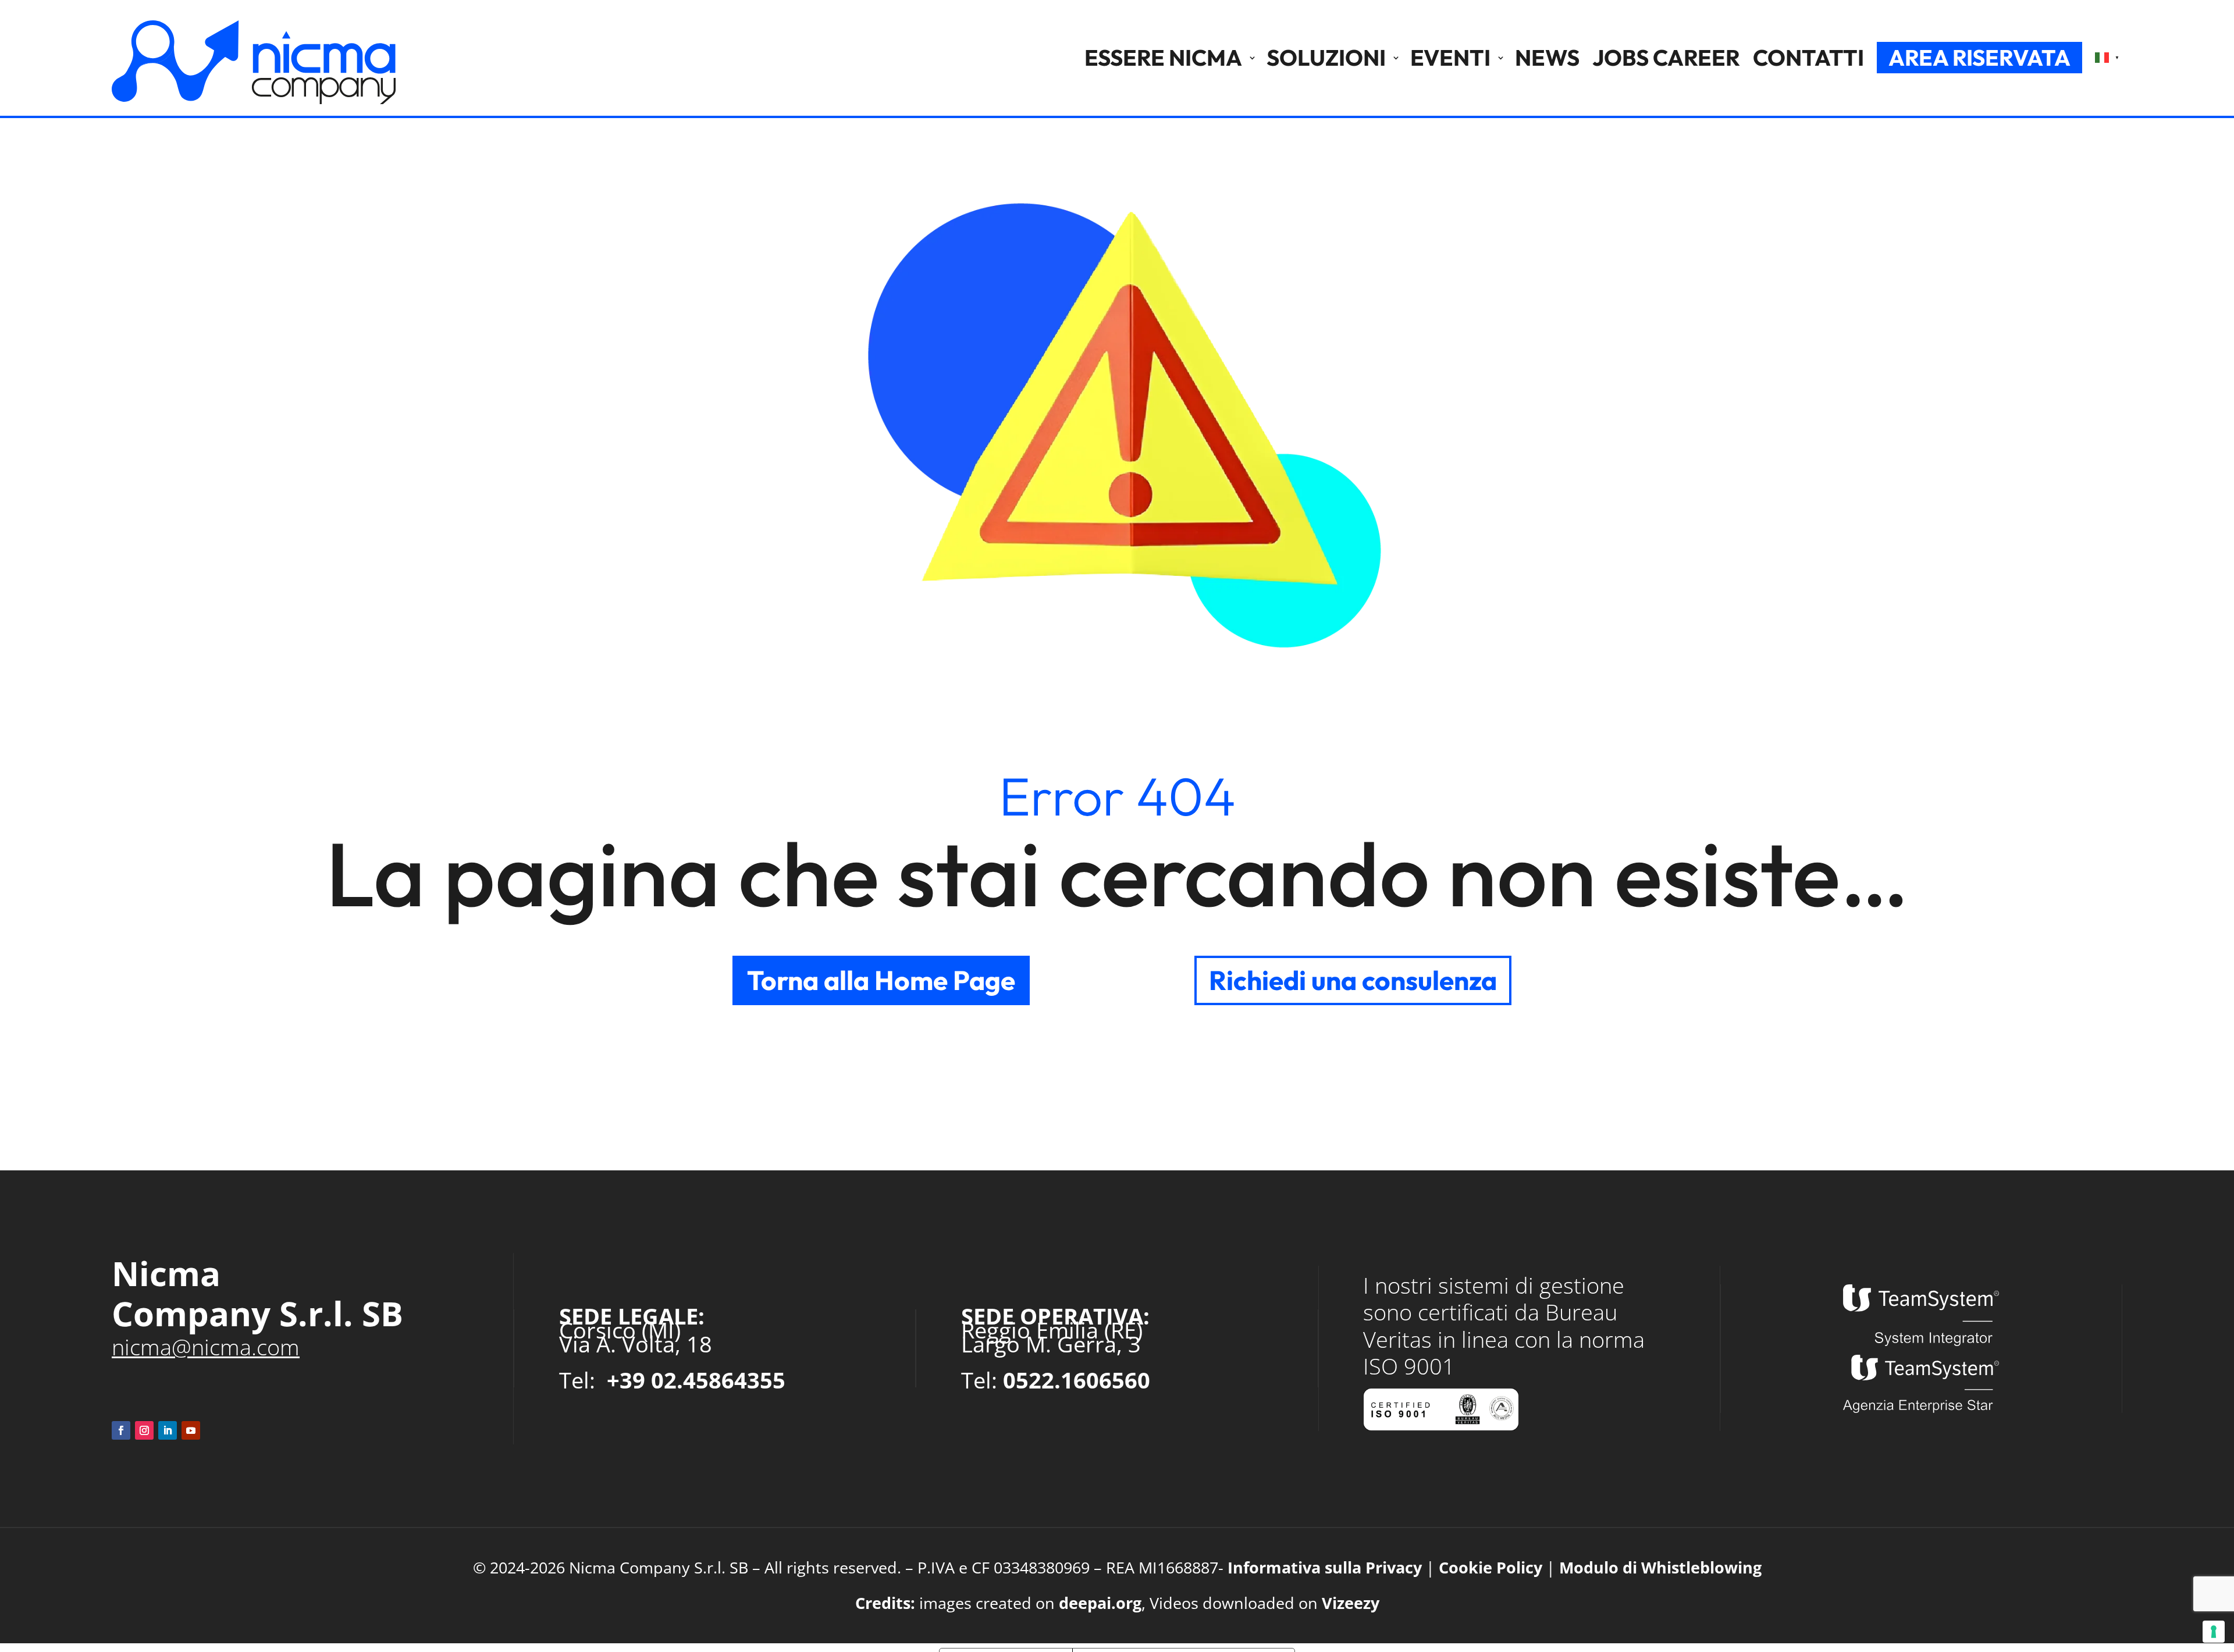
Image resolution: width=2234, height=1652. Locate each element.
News (1547, 58)
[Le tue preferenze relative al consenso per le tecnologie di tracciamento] (2214, 1632)
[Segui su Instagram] (144, 1430)
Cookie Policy (1490, 1567)
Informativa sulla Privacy (1325, 1567)
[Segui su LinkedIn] (168, 1430)
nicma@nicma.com (206, 1347)
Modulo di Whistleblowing (1660, 1567)
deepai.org (1100, 1603)
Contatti (1808, 58)
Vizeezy (1351, 1603)
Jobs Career (1666, 58)
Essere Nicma (1163, 58)
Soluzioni (1326, 58)
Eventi (1450, 58)
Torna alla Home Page (881, 980)
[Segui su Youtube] (191, 1430)
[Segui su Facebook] (121, 1430)
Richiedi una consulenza (1353, 980)
